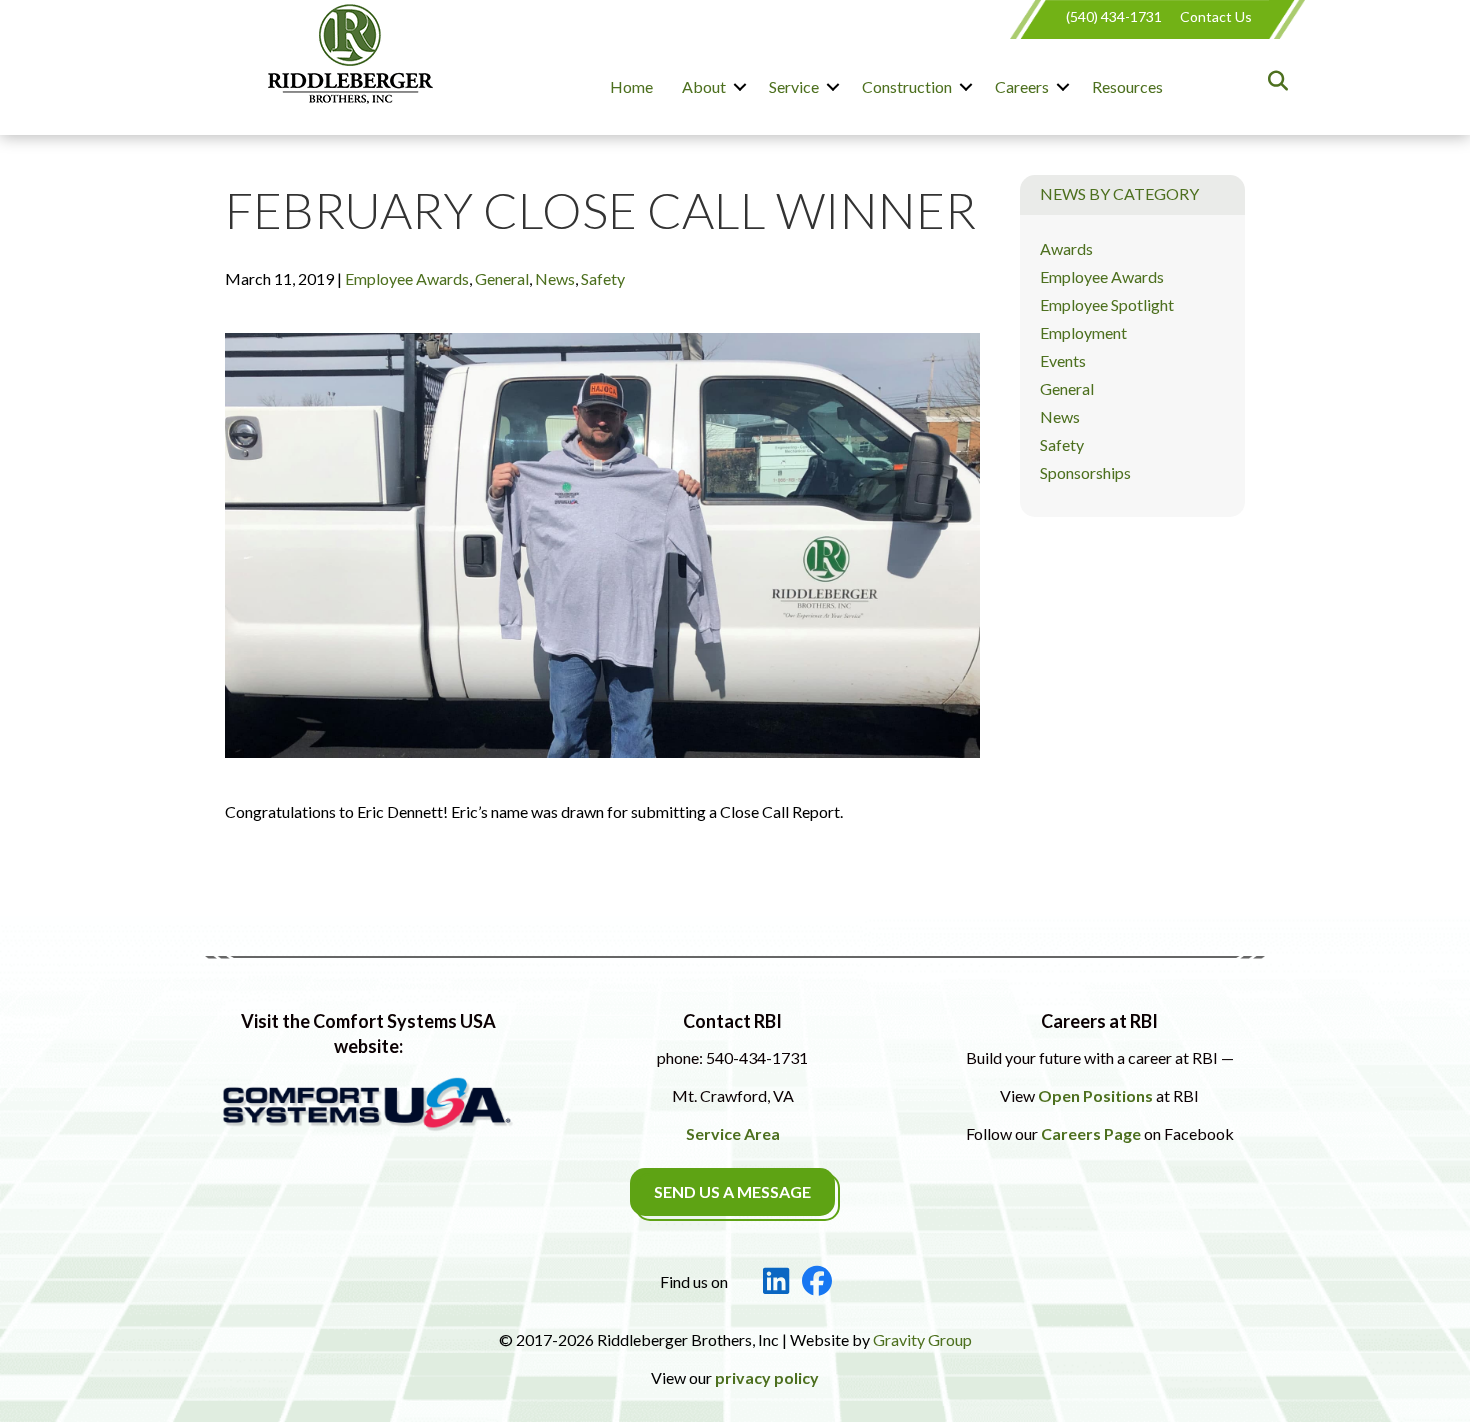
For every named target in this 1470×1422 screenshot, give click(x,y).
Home (631, 86)
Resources (1127, 86)
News (555, 278)
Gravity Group (922, 1339)
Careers (1022, 86)
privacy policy (767, 1377)
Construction (907, 86)
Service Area (733, 1133)
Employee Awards (407, 278)
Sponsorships (1085, 472)
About (704, 86)
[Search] (1272, 81)
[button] (740, 87)
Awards (1066, 248)
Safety (603, 278)
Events (1063, 360)
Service (794, 86)
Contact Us (1216, 16)
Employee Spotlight (1107, 304)
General (502, 278)
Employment (1083, 332)
